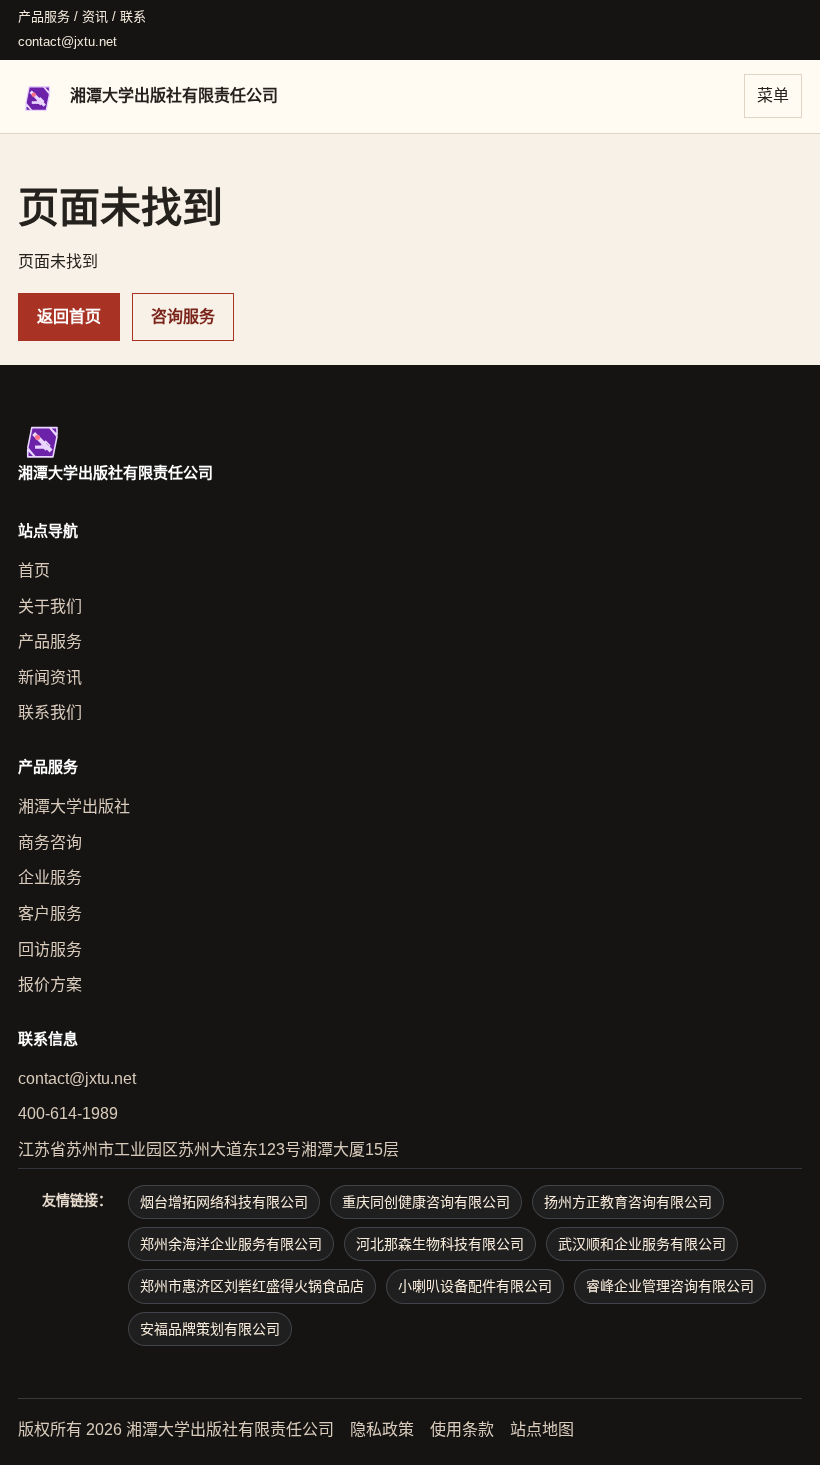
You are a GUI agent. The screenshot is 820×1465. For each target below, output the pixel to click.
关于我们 (50, 606)
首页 (34, 570)
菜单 (773, 95)
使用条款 (462, 1429)
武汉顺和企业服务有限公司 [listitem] (642, 1244)
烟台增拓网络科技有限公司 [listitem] (224, 1202)
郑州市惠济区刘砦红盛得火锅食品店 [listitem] (252, 1286)
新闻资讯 (50, 677)
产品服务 (50, 641)
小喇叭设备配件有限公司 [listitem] (475, 1286)
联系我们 (50, 712)
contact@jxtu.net (67, 41)
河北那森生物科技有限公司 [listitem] (440, 1244)
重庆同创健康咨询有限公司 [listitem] (426, 1202)
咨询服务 (183, 316)
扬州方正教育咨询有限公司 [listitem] (628, 1202)
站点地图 (542, 1429)
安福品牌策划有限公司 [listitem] (210, 1329)
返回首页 (69, 316)
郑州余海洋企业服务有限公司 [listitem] (231, 1244)
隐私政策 (382, 1429)
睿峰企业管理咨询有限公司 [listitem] (670, 1286)
